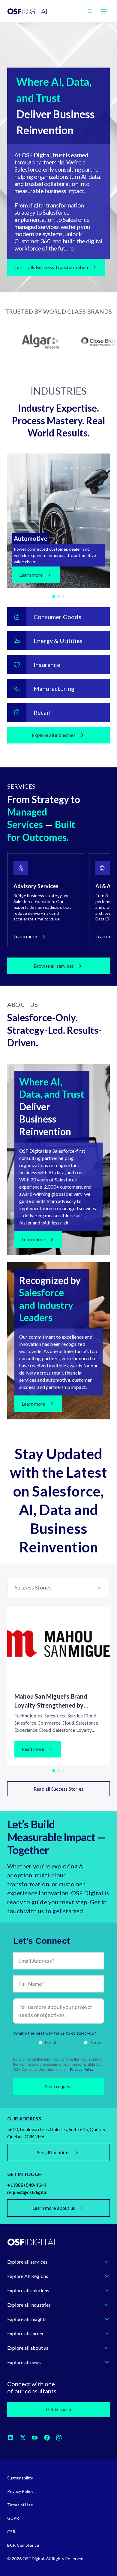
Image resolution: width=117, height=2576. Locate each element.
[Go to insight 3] (63, 1771)
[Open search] (90, 11)
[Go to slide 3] (63, 596)
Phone (96, 2042)
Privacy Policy (82, 2070)
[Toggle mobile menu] (104, 11)
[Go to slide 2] (58, 596)
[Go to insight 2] (58, 1771)
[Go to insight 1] (54, 1771)
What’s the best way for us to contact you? (55, 2033)
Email (51, 2042)
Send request (58, 2086)
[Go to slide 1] (54, 596)
